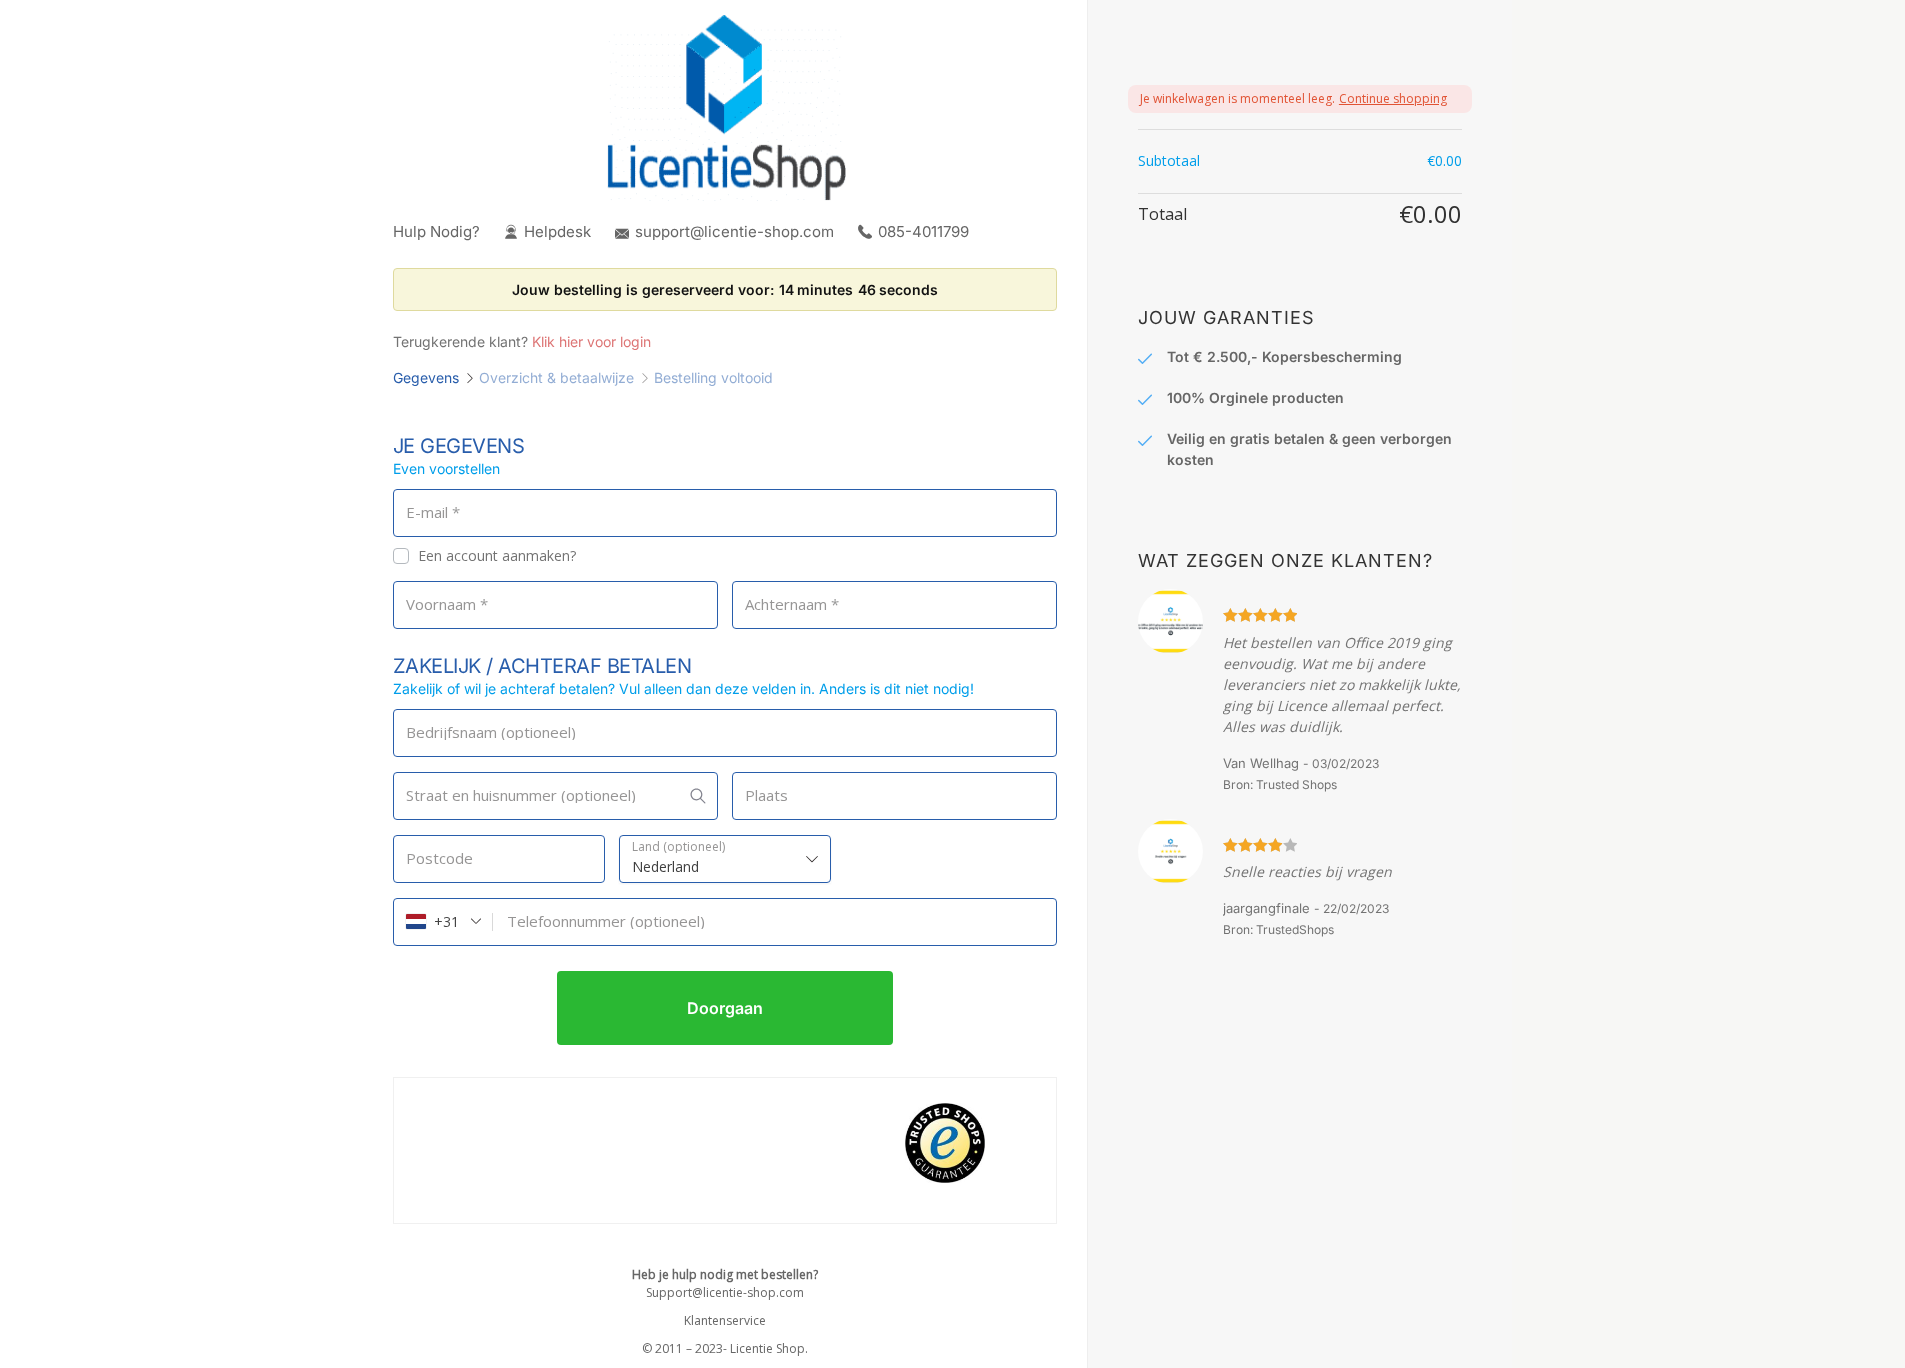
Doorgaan (725, 1008)
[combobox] (725, 859)
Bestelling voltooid (713, 377)
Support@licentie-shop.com (725, 1292)
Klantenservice (725, 1320)
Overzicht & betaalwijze (556, 377)
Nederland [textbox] (665, 866)
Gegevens (426, 377)
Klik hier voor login (591, 341)
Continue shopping (1393, 98)
